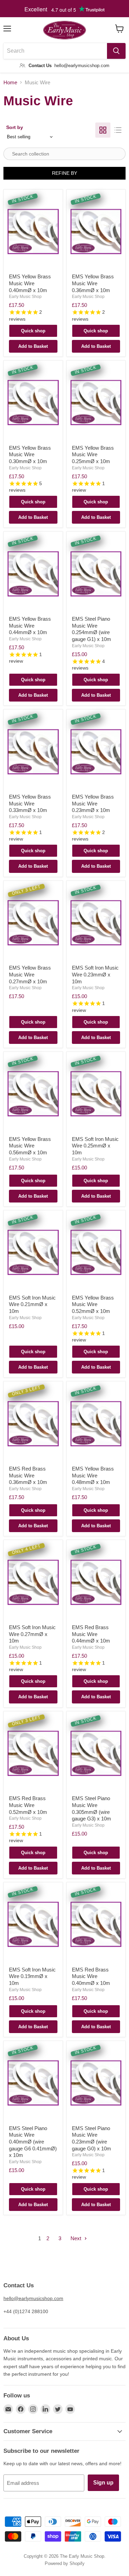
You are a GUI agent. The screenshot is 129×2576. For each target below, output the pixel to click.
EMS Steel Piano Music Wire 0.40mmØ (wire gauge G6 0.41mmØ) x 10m (33, 2142)
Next (77, 2238)
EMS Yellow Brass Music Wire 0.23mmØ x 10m (93, 803)
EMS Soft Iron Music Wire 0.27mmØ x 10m (32, 1634)
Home (10, 82)
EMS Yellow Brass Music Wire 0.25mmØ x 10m (93, 455)
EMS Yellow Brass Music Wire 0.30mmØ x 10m (30, 455)
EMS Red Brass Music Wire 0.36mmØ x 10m (28, 1475)
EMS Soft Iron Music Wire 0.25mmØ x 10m (95, 1146)
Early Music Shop (25, 297)
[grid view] (103, 130)
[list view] (118, 130)
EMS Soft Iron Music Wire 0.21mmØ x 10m (32, 1304)
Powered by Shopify (65, 2563)
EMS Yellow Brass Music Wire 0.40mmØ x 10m (30, 283)
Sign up (103, 2483)
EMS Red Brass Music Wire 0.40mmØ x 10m (91, 1976)
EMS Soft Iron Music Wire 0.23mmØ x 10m (95, 974)
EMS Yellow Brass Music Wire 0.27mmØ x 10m (30, 974)
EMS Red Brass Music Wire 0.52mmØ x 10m (28, 1805)
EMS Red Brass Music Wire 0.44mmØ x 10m (91, 1634)
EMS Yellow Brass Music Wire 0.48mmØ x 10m (93, 1475)
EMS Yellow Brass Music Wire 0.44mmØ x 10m (30, 626)
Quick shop (33, 331)
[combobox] (55, 51)
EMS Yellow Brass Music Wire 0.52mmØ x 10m (93, 1304)
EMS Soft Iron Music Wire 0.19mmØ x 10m (32, 1976)
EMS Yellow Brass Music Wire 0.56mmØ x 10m (30, 1146)
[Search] (116, 51)
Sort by (15, 127)
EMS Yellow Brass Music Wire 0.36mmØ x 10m (93, 283)
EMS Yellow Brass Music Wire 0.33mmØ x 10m (30, 803)
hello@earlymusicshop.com (33, 2298)
